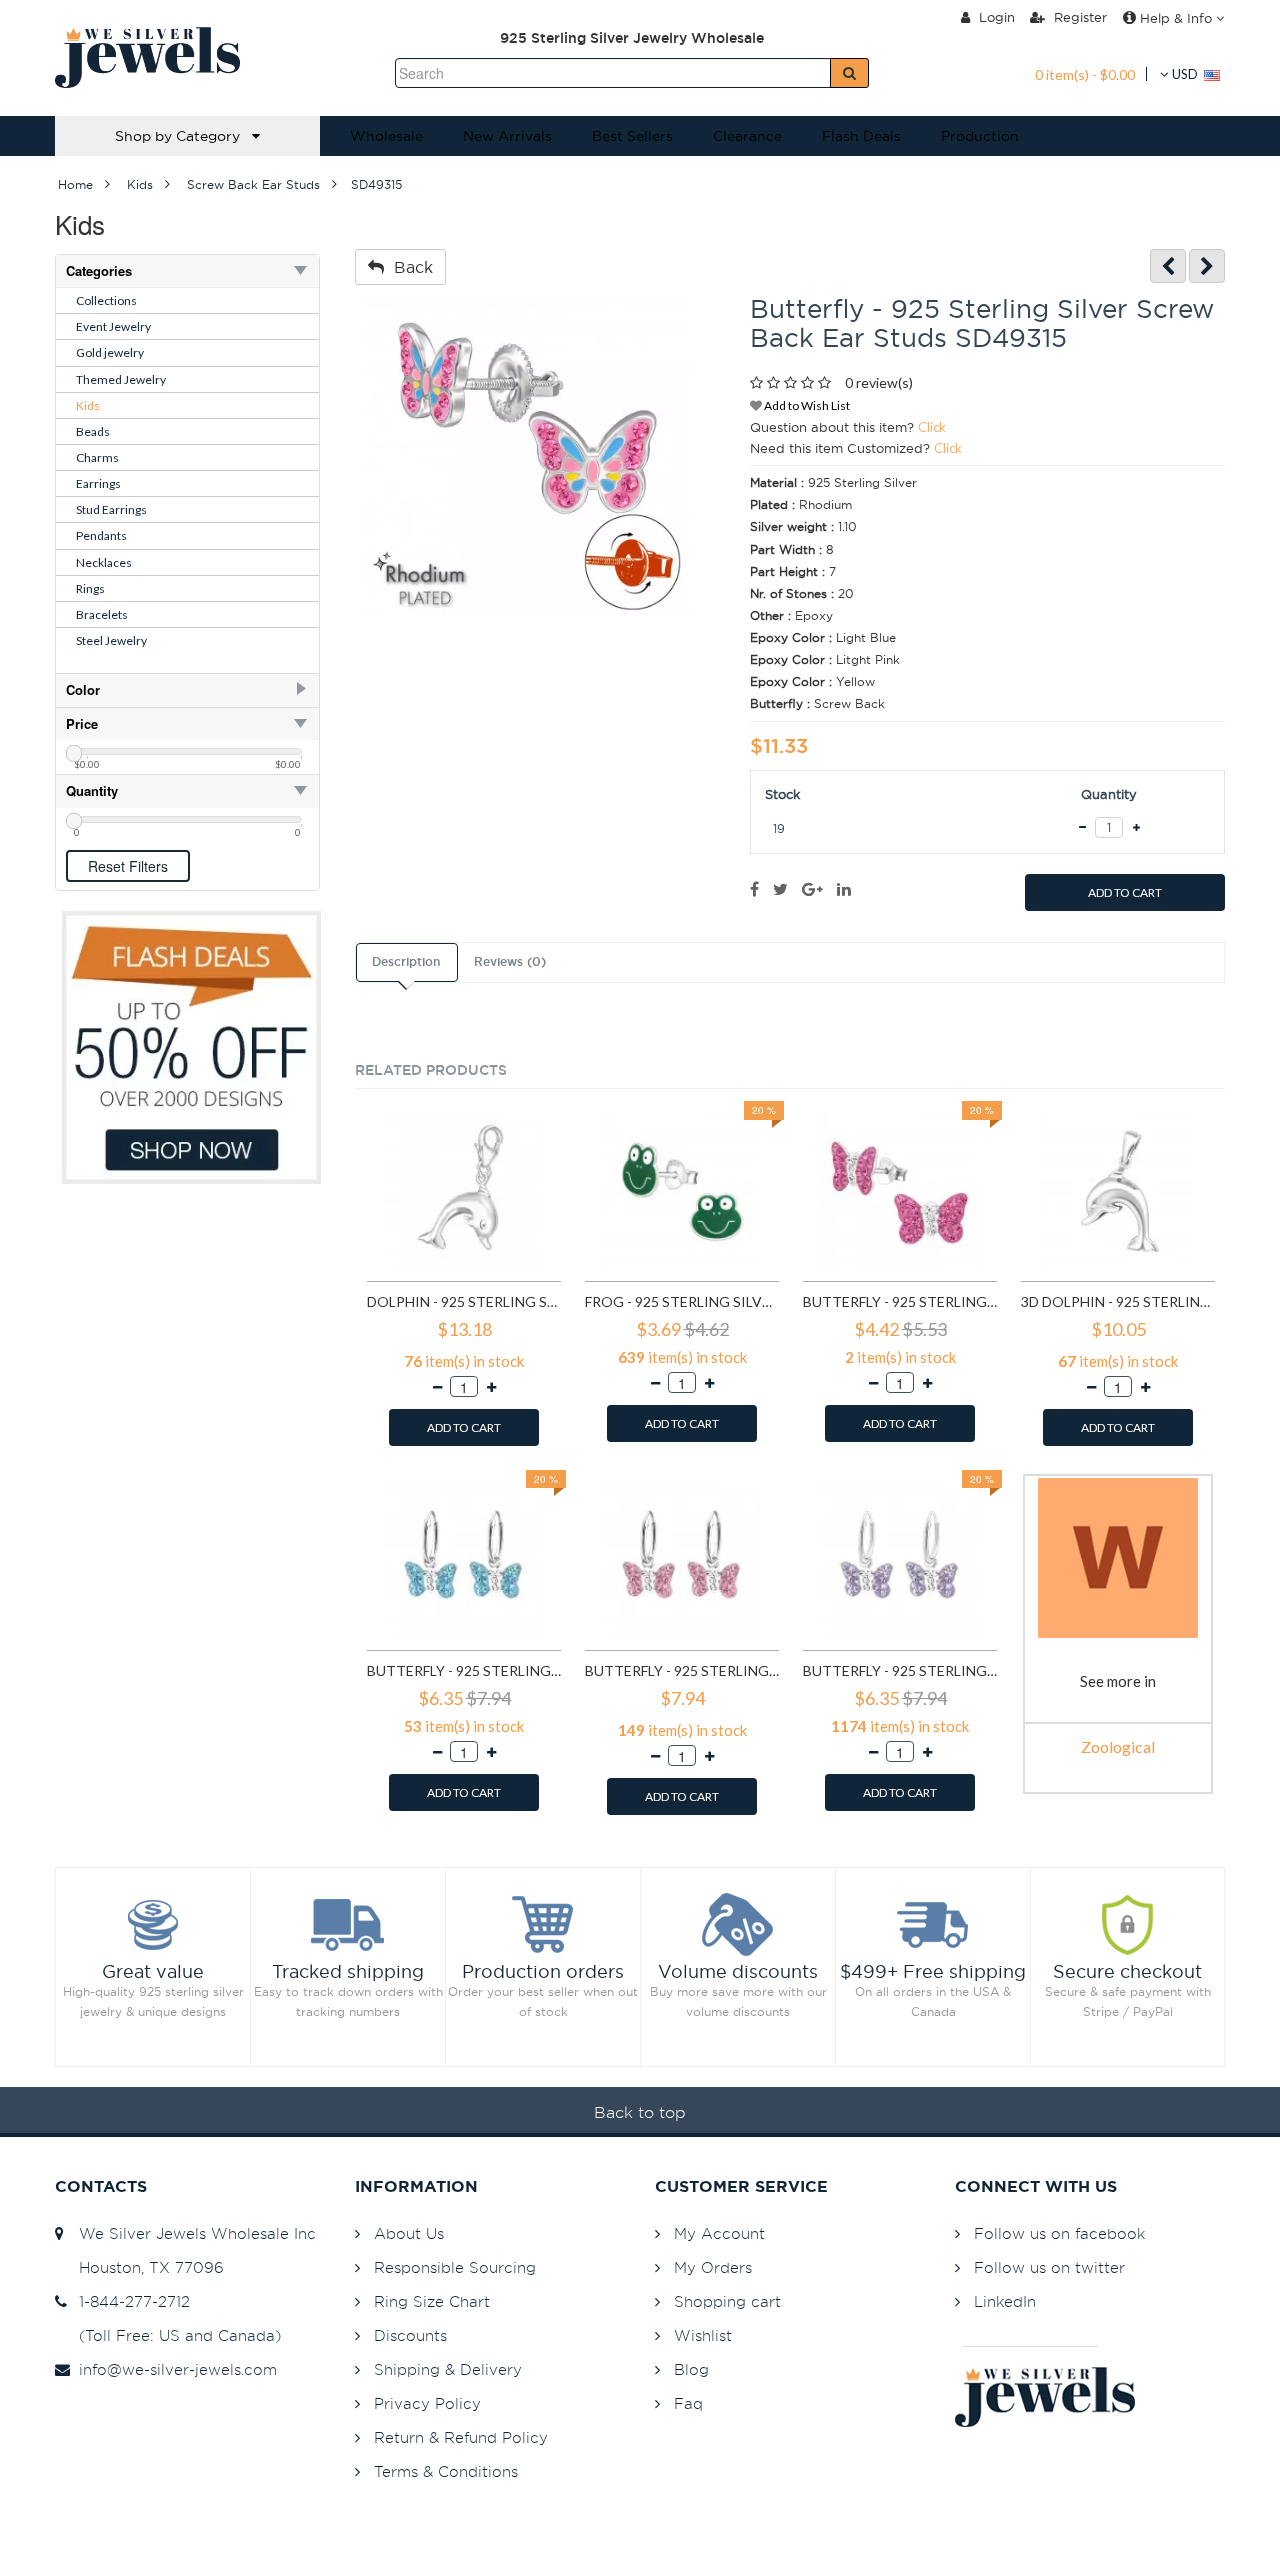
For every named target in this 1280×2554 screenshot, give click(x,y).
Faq (688, 2403)
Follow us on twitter (1049, 2267)
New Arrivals (507, 136)
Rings (90, 588)
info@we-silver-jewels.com (173, 2369)
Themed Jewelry (121, 379)
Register (1078, 17)
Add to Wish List (806, 405)
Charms (97, 457)
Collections (106, 300)
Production (980, 136)
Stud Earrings (111, 509)
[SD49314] (1168, 266)
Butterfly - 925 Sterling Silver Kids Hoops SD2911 (464, 1670)
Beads (93, 431)
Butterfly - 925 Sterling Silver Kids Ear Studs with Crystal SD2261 (900, 1301)
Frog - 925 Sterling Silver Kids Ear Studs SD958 (682, 1301)
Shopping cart (727, 2301)
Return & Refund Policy (461, 2437)
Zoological (1118, 1746)
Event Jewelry (113, 326)
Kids (88, 405)
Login (995, 17)
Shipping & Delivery (448, 2369)
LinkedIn (1005, 2301)
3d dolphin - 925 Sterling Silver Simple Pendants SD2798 (1118, 1301)
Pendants (101, 535)
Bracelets (102, 614)
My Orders (713, 2267)
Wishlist (703, 2335)
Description (406, 962)
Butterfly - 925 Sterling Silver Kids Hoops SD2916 (900, 1670)
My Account (719, 2233)
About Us (409, 2233)
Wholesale (386, 136)
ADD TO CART (1125, 892)
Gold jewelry (110, 352)
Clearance (747, 136)
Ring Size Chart (432, 2301)
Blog (691, 2369)
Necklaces (104, 562)
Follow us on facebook (1059, 2233)
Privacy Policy (427, 2403)
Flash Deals (861, 136)
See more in (1118, 1681)
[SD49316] (1207, 266)
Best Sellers (632, 136)
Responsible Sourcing (455, 2267)
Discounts (410, 2335)
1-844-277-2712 (129, 2301)
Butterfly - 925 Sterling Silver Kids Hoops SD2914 (682, 1670)
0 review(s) (879, 382)
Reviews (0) (510, 962)
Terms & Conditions (446, 2471)
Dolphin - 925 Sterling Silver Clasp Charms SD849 (464, 1301)
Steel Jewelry (111, 640)
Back (408, 267)
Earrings (98, 483)
